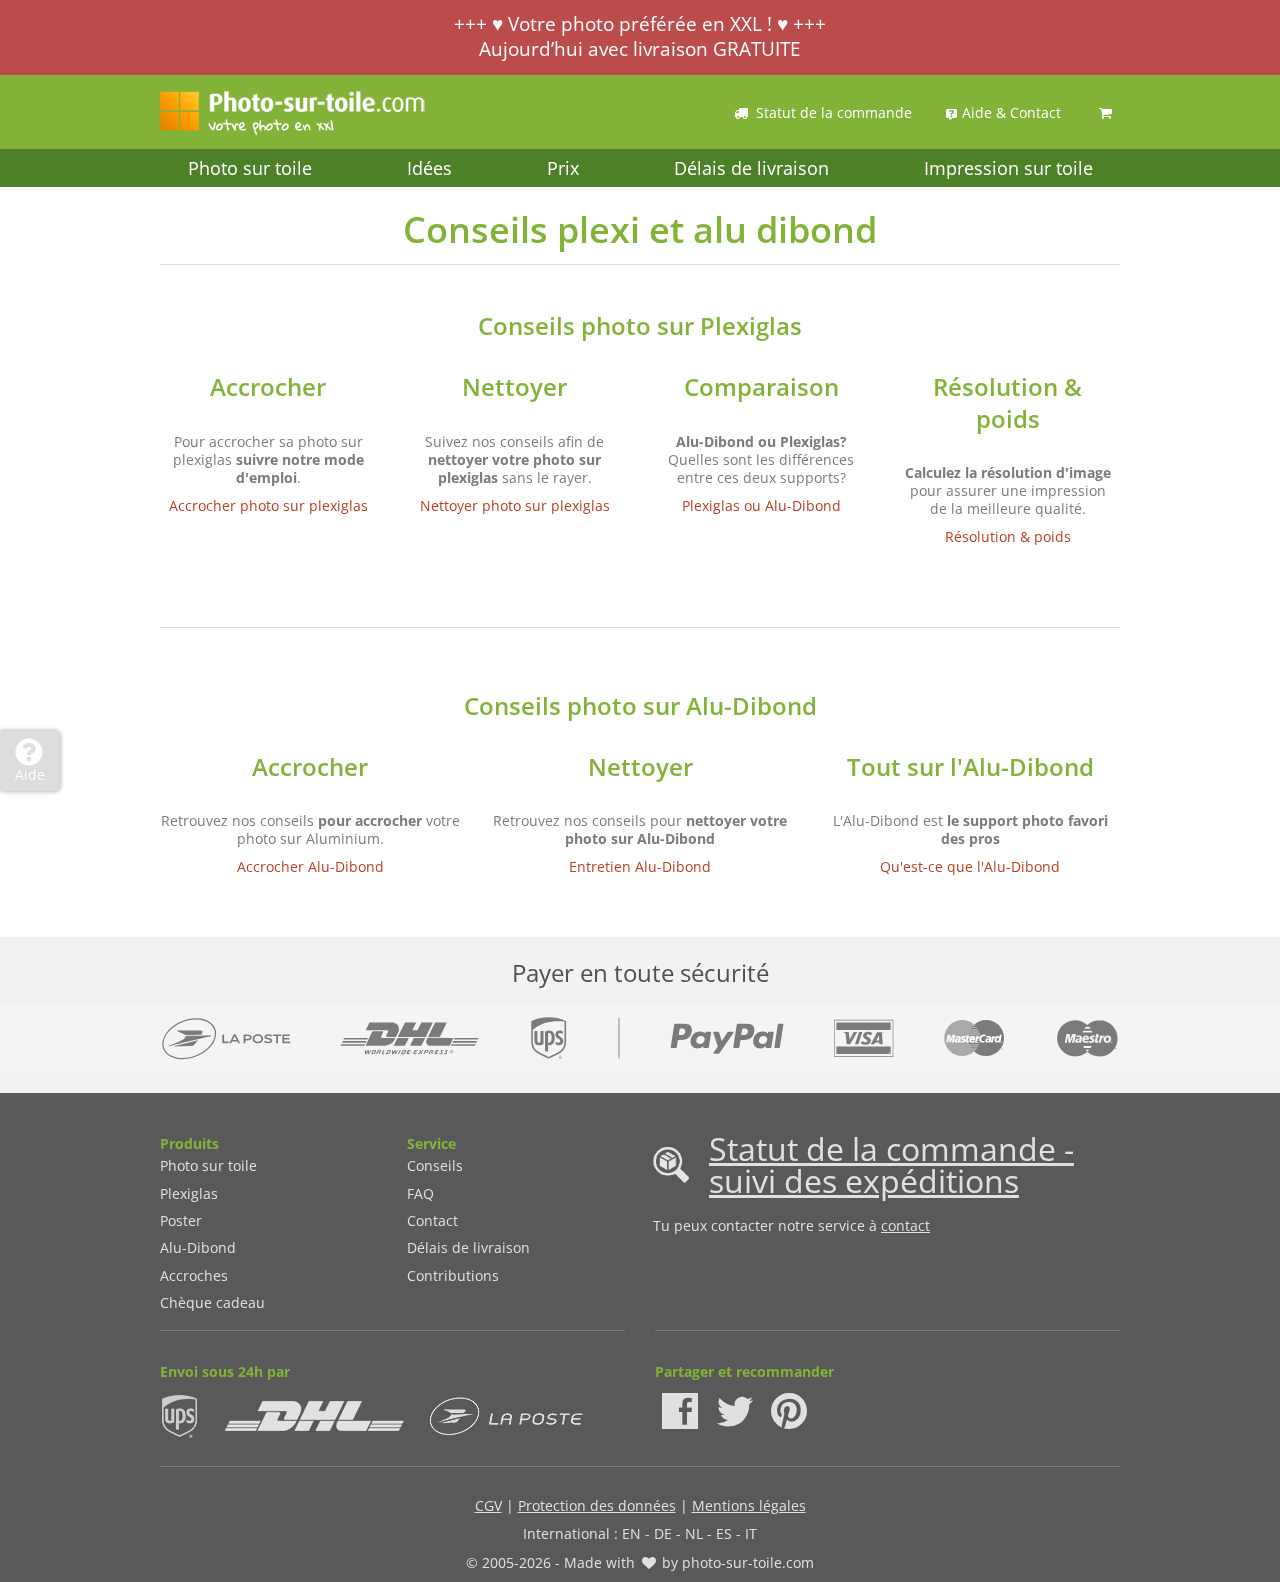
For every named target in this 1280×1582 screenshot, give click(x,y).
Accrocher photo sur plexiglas (268, 505)
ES (724, 1533)
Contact (432, 1220)
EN (631, 1533)
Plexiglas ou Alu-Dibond (761, 505)
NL (694, 1533)
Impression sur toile (1008, 168)
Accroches (194, 1275)
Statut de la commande (834, 112)
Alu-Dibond (198, 1247)
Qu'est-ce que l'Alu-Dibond (970, 866)
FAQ (420, 1193)
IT (751, 1533)
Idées (429, 168)
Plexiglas (189, 1193)
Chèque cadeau (212, 1302)
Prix (563, 168)
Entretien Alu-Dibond (640, 866)
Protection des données (597, 1505)
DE (663, 1533)
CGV (488, 1505)
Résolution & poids (1008, 536)
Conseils (435, 1165)
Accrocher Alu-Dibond (310, 866)
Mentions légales (749, 1505)
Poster (181, 1220)
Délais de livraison (751, 168)
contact (905, 1225)
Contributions (453, 1275)
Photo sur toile (250, 168)
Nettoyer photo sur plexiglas (515, 505)
